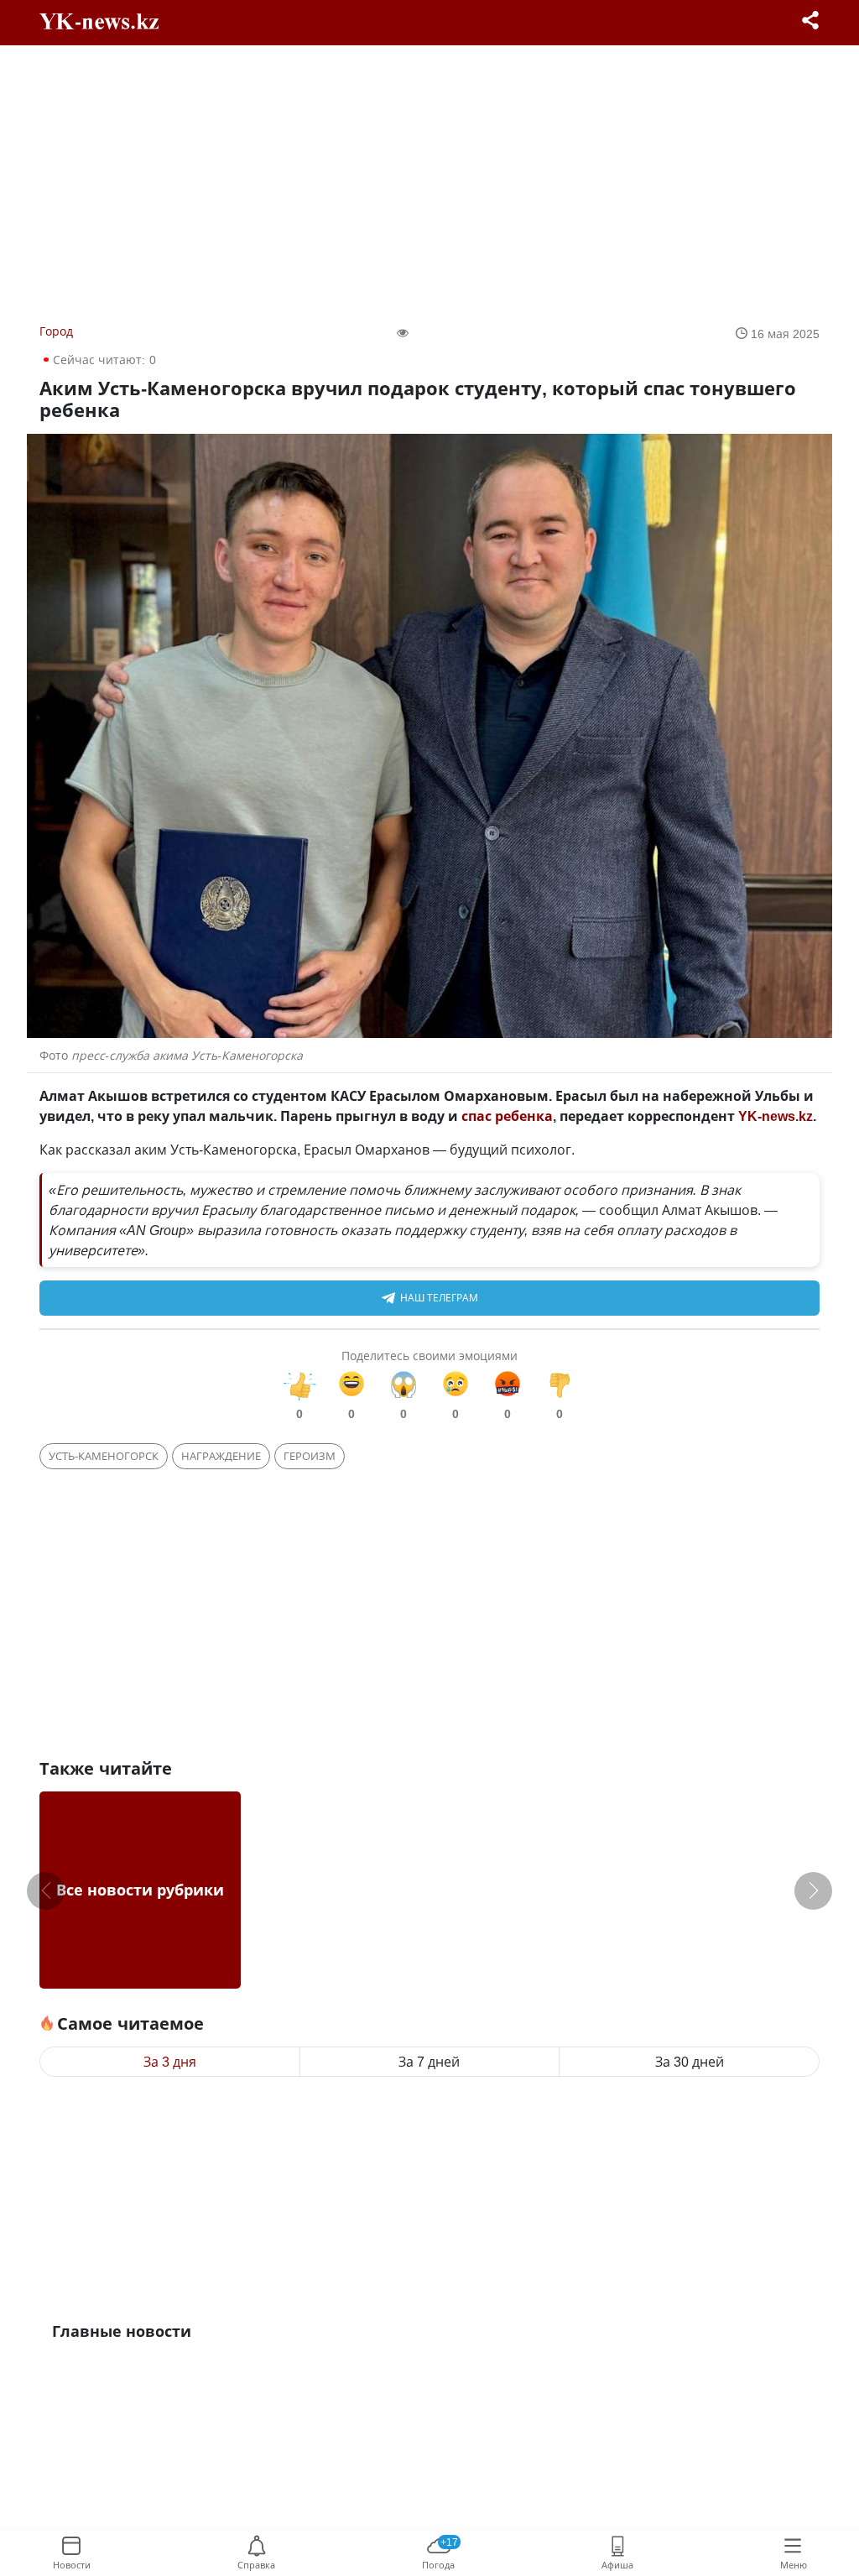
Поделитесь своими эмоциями (429, 1356)
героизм (310, 1456)
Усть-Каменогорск (104, 1456)
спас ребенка (507, 1116)
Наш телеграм (439, 1298)
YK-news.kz (776, 1116)
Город (56, 331)
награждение (221, 1456)
